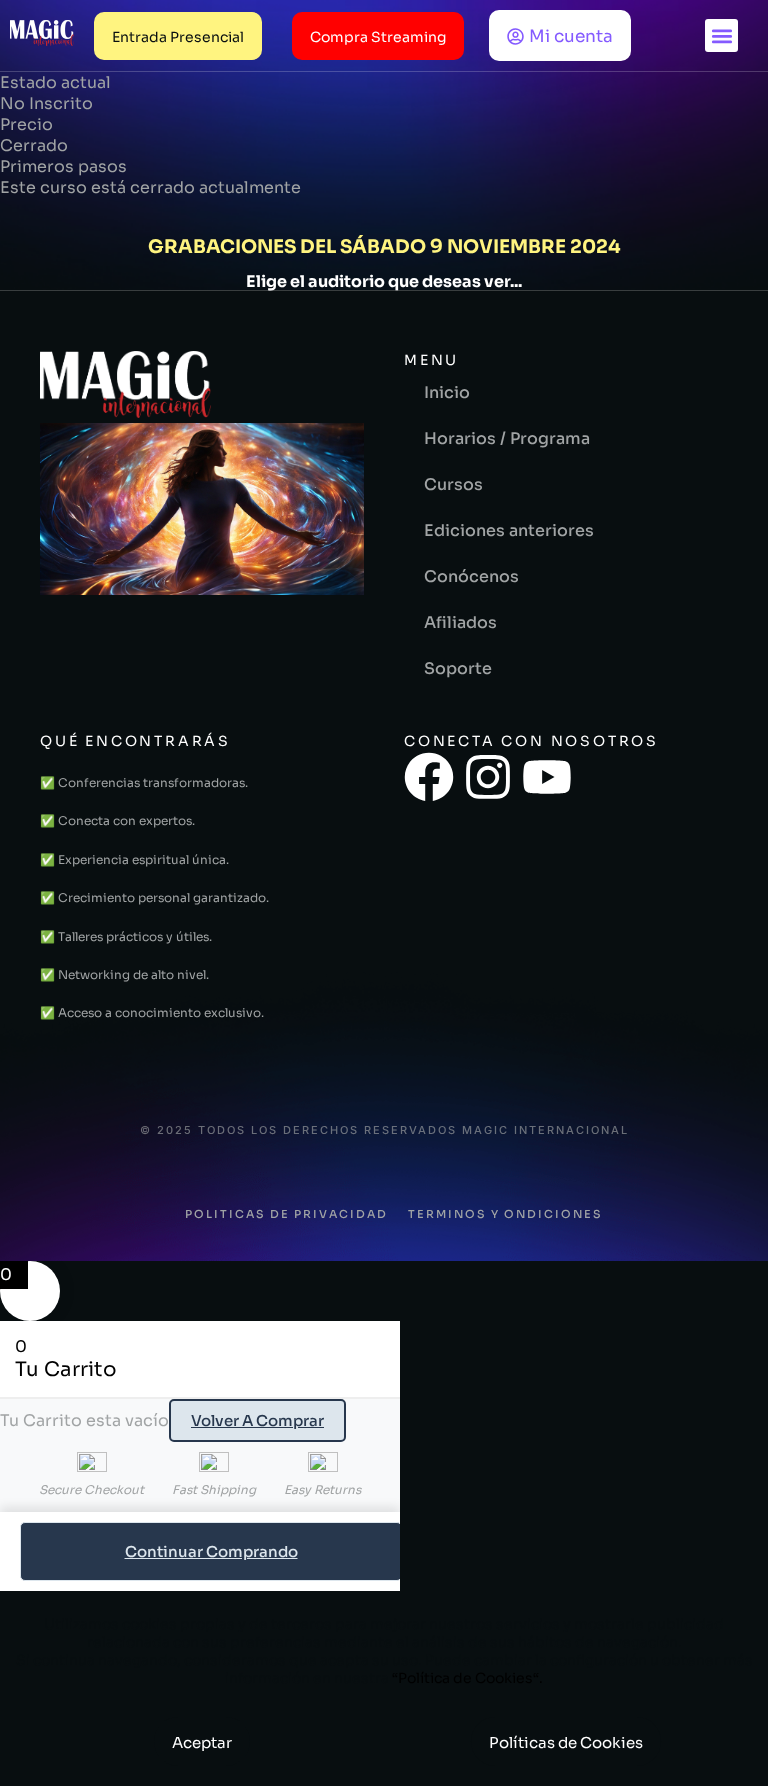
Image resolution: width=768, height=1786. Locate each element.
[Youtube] (547, 777)
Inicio (447, 392)
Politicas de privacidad (286, 1214)
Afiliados (460, 622)
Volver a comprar (257, 1420)
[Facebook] (429, 777)
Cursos (453, 484)
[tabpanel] (384, 244)
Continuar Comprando (211, 1551)
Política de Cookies (465, 1678)
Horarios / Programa (507, 438)
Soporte (458, 668)
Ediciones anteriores (509, 530)
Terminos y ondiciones (505, 1214)
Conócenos (471, 576)
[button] (721, 35)
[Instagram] (488, 777)
